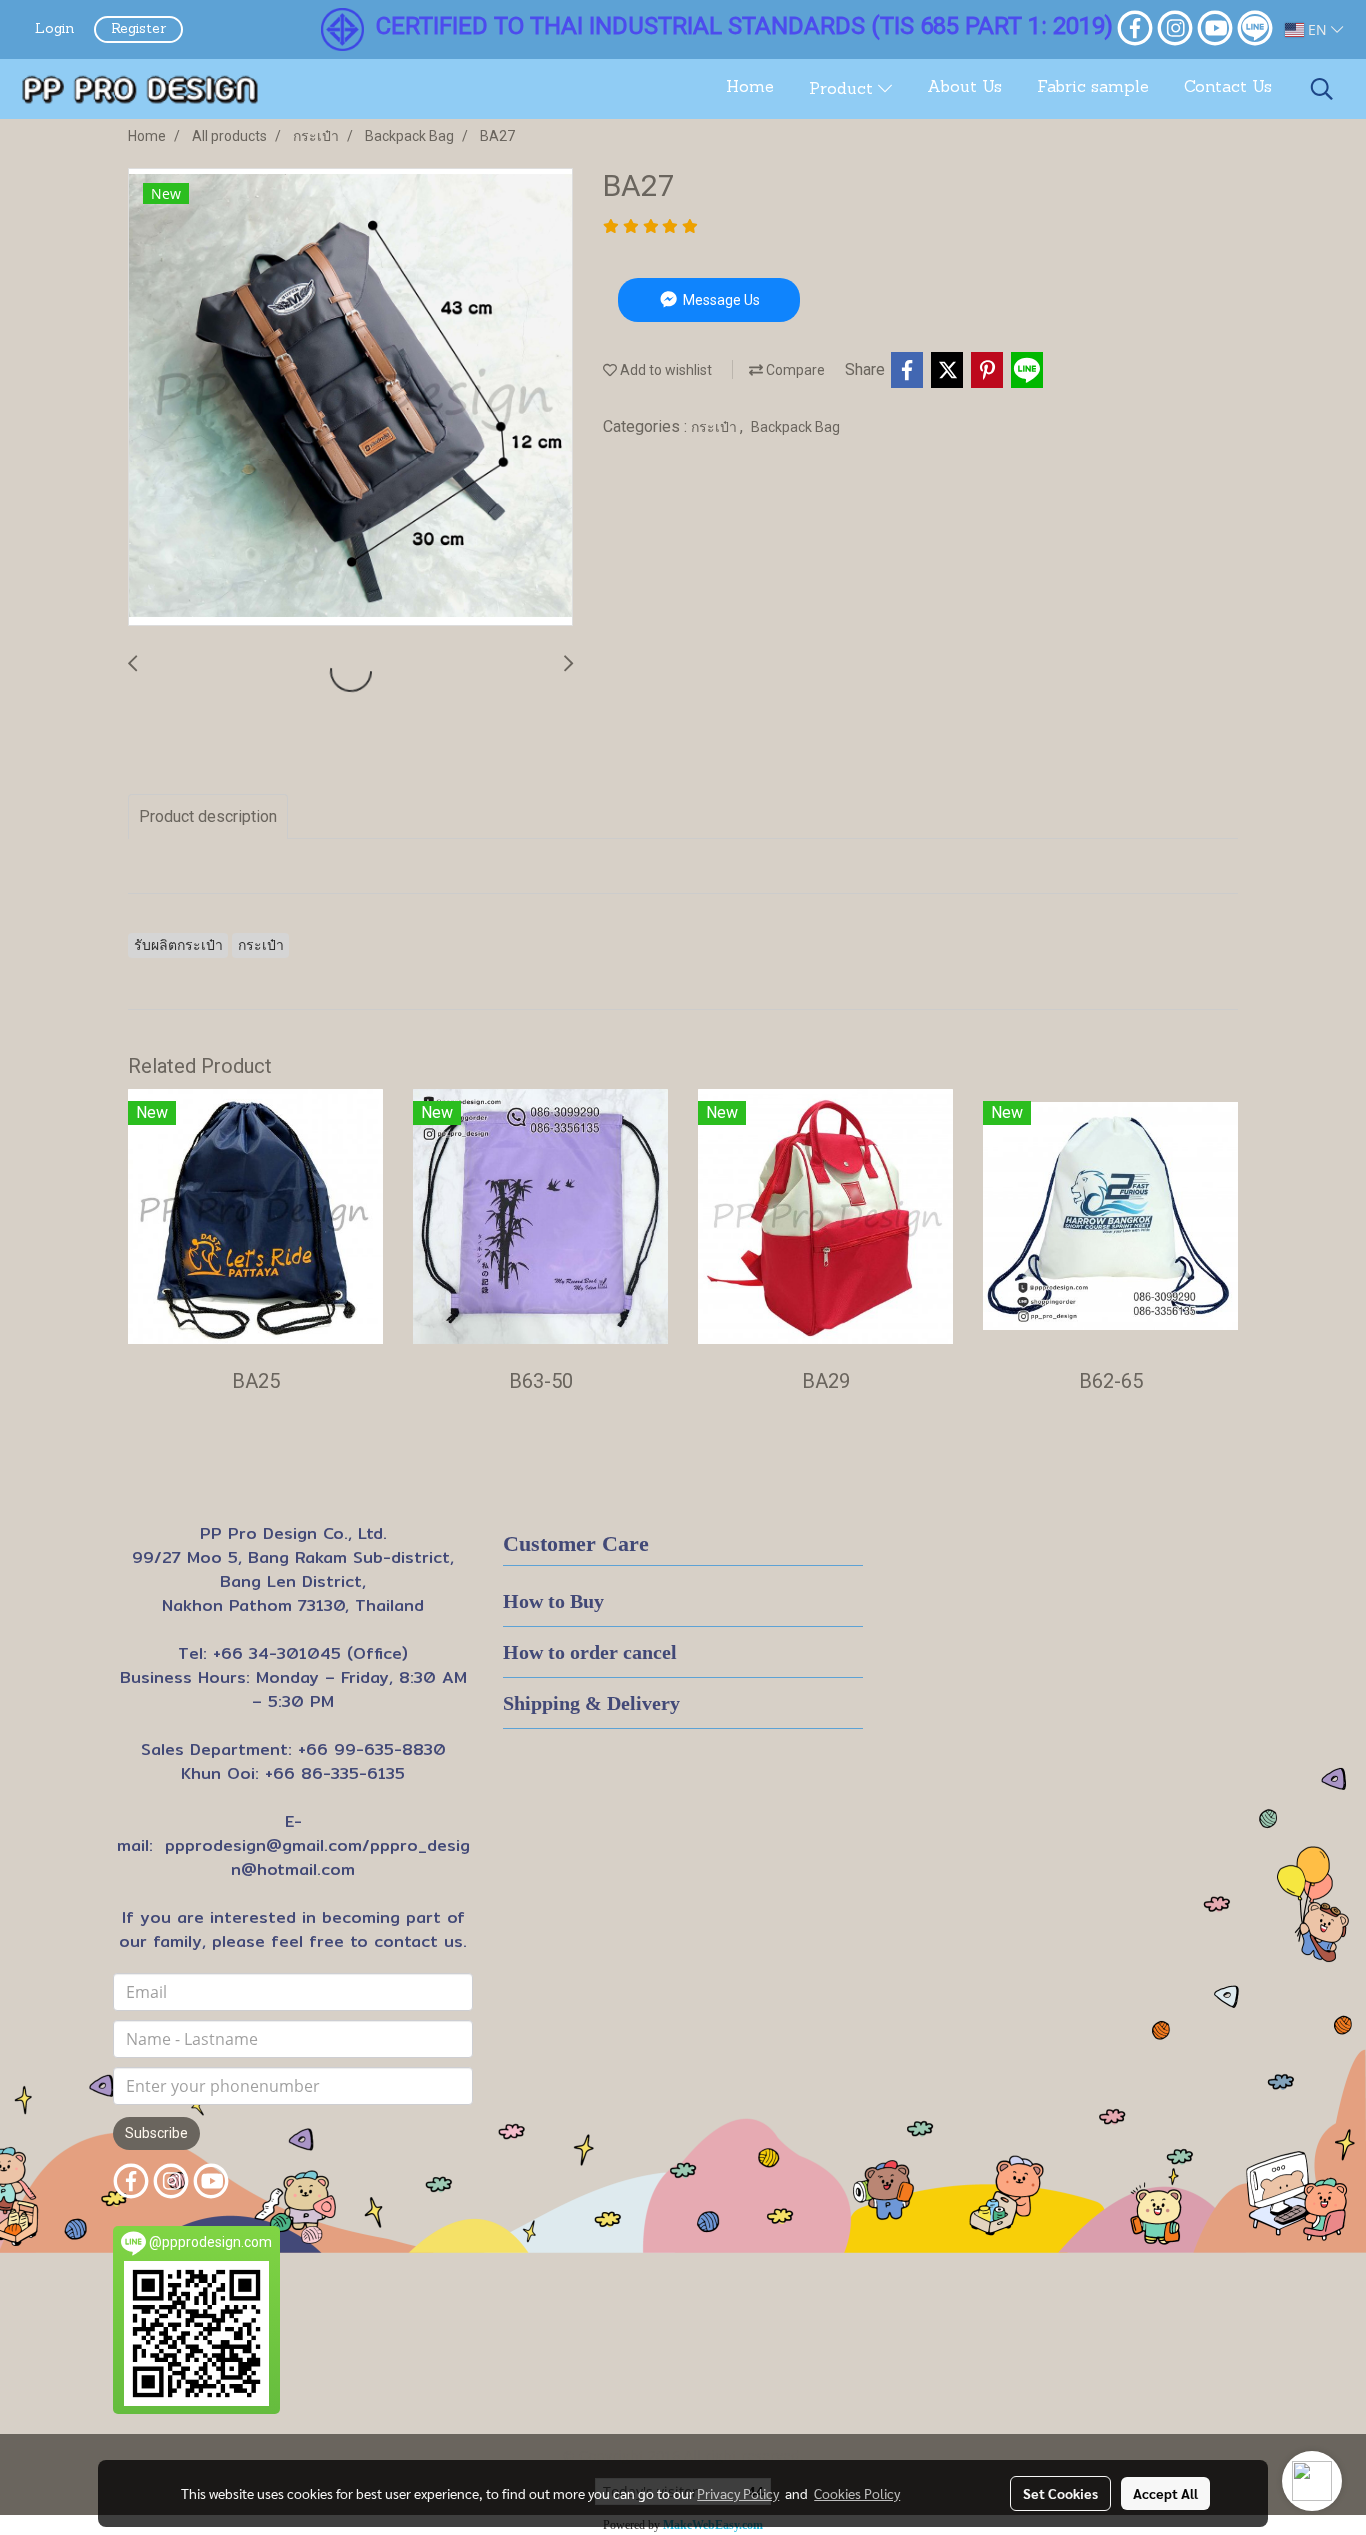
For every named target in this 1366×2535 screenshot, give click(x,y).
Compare (794, 370)
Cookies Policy (857, 2493)
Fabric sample (1093, 88)
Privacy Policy (738, 2493)
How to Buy (553, 1601)
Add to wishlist (664, 370)
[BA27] (350, 398)
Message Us (720, 300)
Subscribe (156, 2133)
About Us (964, 88)
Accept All (1165, 2493)
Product (843, 90)
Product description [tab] (208, 816)
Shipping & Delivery (591, 1703)
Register (138, 29)
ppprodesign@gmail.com (263, 1845)
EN (1317, 29)
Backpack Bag (795, 427)
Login (54, 29)
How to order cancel (590, 1652)
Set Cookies (1060, 2493)
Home (750, 88)
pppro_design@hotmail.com (350, 1857)
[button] (1322, 89)
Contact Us (1228, 88)
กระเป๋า (715, 427)
